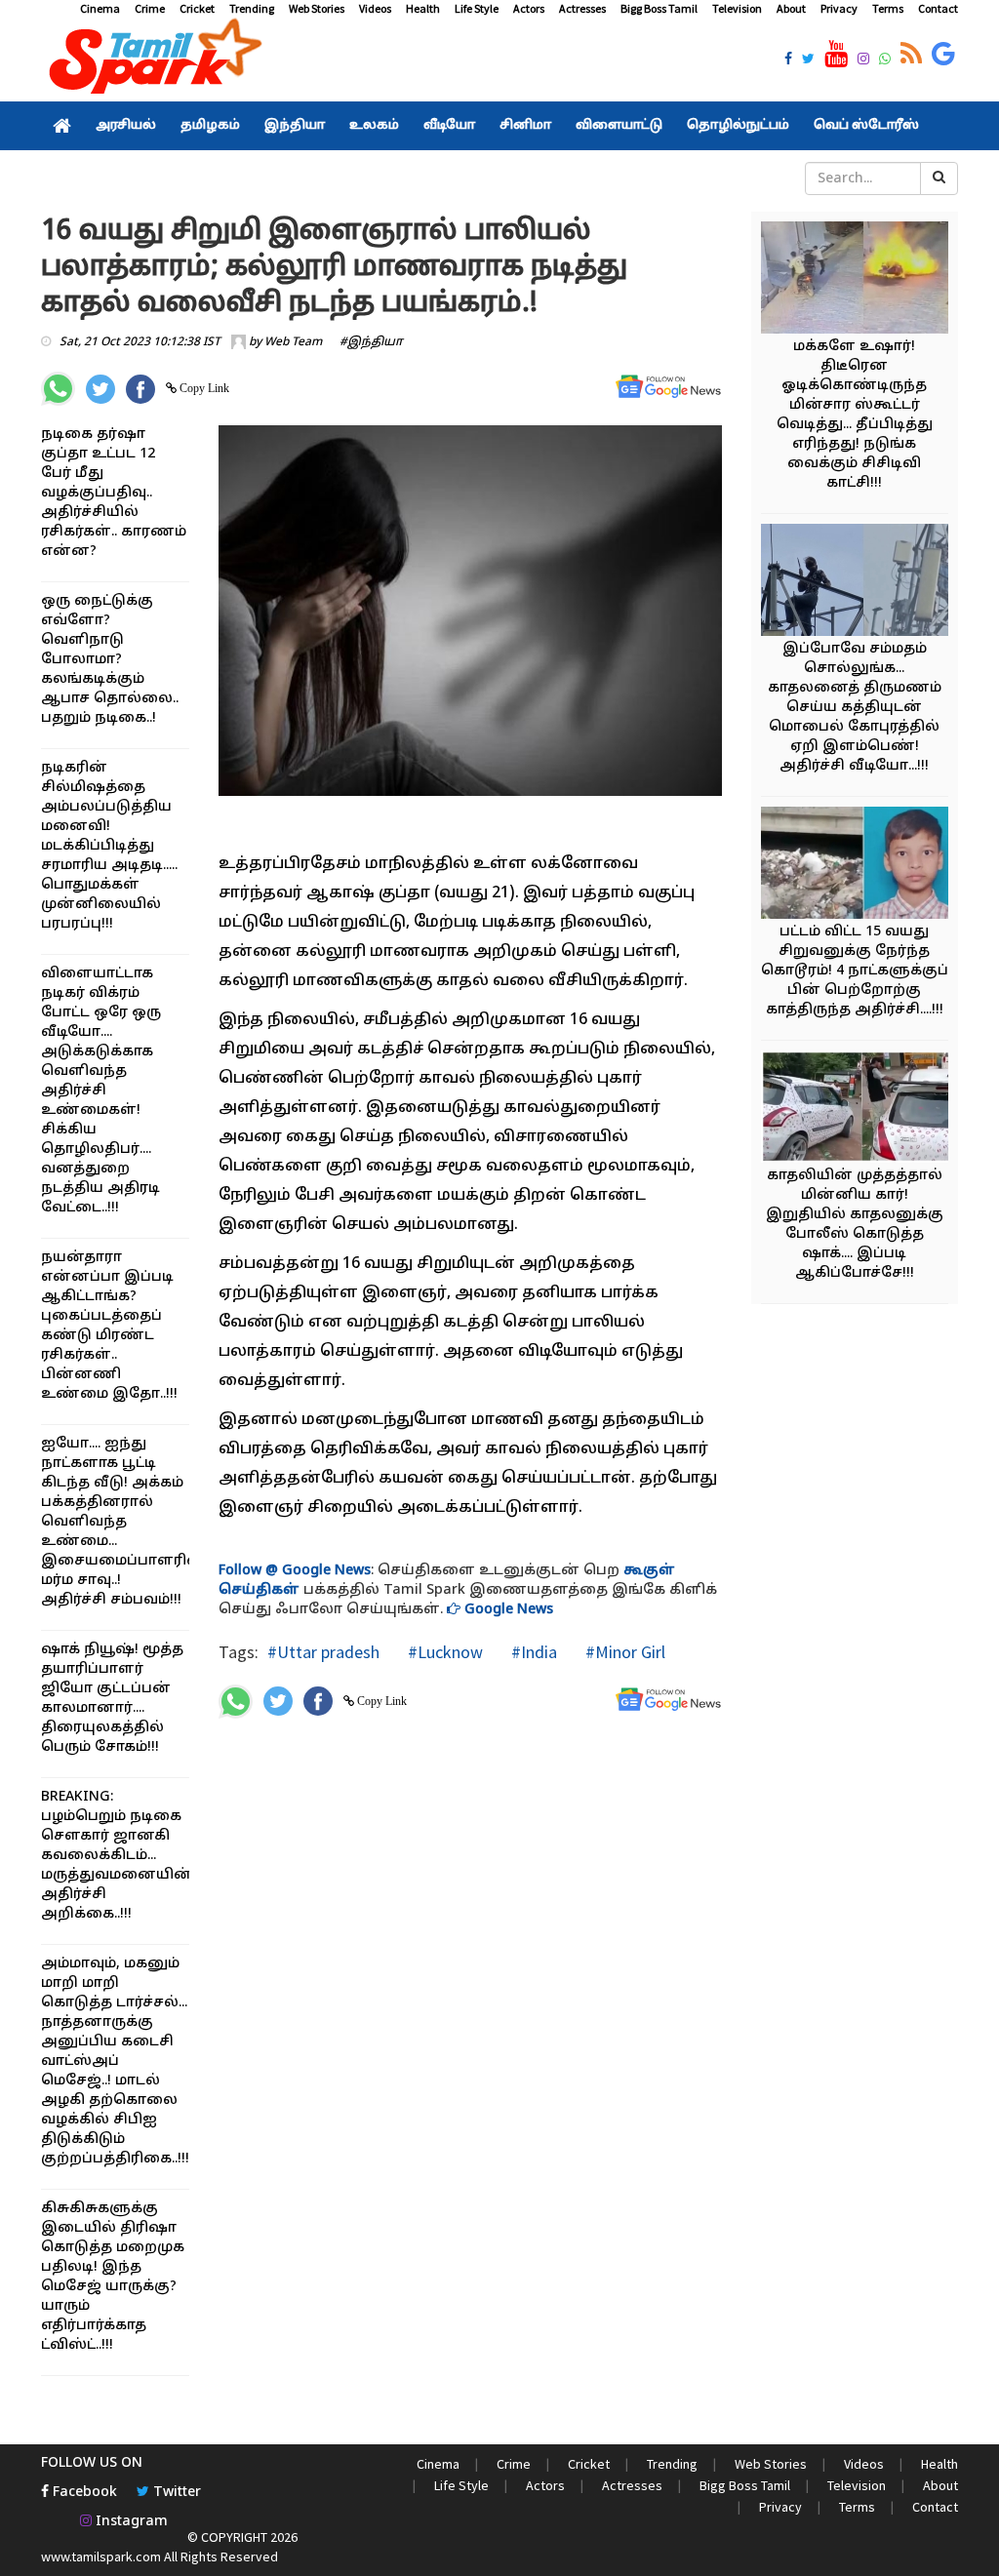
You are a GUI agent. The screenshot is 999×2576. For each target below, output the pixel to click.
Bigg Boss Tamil (659, 8)
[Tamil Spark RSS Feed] (911, 55)
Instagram (130, 2522)
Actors (529, 8)
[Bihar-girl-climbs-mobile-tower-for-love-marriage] (863, 583)
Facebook (83, 2493)
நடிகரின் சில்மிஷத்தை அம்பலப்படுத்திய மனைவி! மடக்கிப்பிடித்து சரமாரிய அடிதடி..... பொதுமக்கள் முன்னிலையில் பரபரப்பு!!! (109, 846)
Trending (252, 8)
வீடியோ (449, 126)
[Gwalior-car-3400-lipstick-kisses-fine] (863, 1110)
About (791, 8)
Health (423, 8)
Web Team (293, 342)
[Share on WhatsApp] (58, 389)
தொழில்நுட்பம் (738, 126)
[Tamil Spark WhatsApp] (885, 60)
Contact (938, 8)
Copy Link (203, 388)
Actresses (582, 8)
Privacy (839, 8)
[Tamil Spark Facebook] (788, 60)
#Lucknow (443, 1652)
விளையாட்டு (619, 126)
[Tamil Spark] (152, 60)
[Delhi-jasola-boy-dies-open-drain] (863, 866)
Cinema (100, 8)
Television (737, 8)
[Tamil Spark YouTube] (836, 55)
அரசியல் (126, 126)
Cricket (197, 8)
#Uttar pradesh (323, 1652)
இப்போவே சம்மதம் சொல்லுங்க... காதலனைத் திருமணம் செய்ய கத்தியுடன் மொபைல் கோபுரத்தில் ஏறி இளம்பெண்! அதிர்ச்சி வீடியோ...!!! (855, 708)
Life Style (477, 8)
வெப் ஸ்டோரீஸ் (866, 126)
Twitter (175, 2493)
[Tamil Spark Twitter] (808, 60)
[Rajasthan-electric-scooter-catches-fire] (863, 280)
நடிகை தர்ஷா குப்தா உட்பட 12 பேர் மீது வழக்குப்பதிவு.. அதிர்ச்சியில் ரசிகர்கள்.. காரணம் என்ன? (114, 493)
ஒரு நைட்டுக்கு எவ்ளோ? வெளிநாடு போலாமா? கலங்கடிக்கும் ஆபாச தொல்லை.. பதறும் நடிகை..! (110, 660)
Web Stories (317, 8)
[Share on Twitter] (100, 389)
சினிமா (525, 126)
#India (532, 1652)
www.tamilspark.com (101, 2556)
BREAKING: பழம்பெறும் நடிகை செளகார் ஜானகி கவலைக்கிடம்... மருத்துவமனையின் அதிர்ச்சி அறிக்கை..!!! (117, 1856)
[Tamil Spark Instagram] (863, 60)
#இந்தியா (371, 342)
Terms (888, 8)
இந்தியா (295, 126)
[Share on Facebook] (140, 389)
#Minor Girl (623, 1652)
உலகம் (374, 126)
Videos (375, 8)
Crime (150, 8)
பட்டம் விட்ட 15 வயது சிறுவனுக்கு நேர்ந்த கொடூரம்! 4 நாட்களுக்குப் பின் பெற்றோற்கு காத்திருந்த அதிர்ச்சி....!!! (855, 971)
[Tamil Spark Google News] (943, 55)
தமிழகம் (210, 126)
